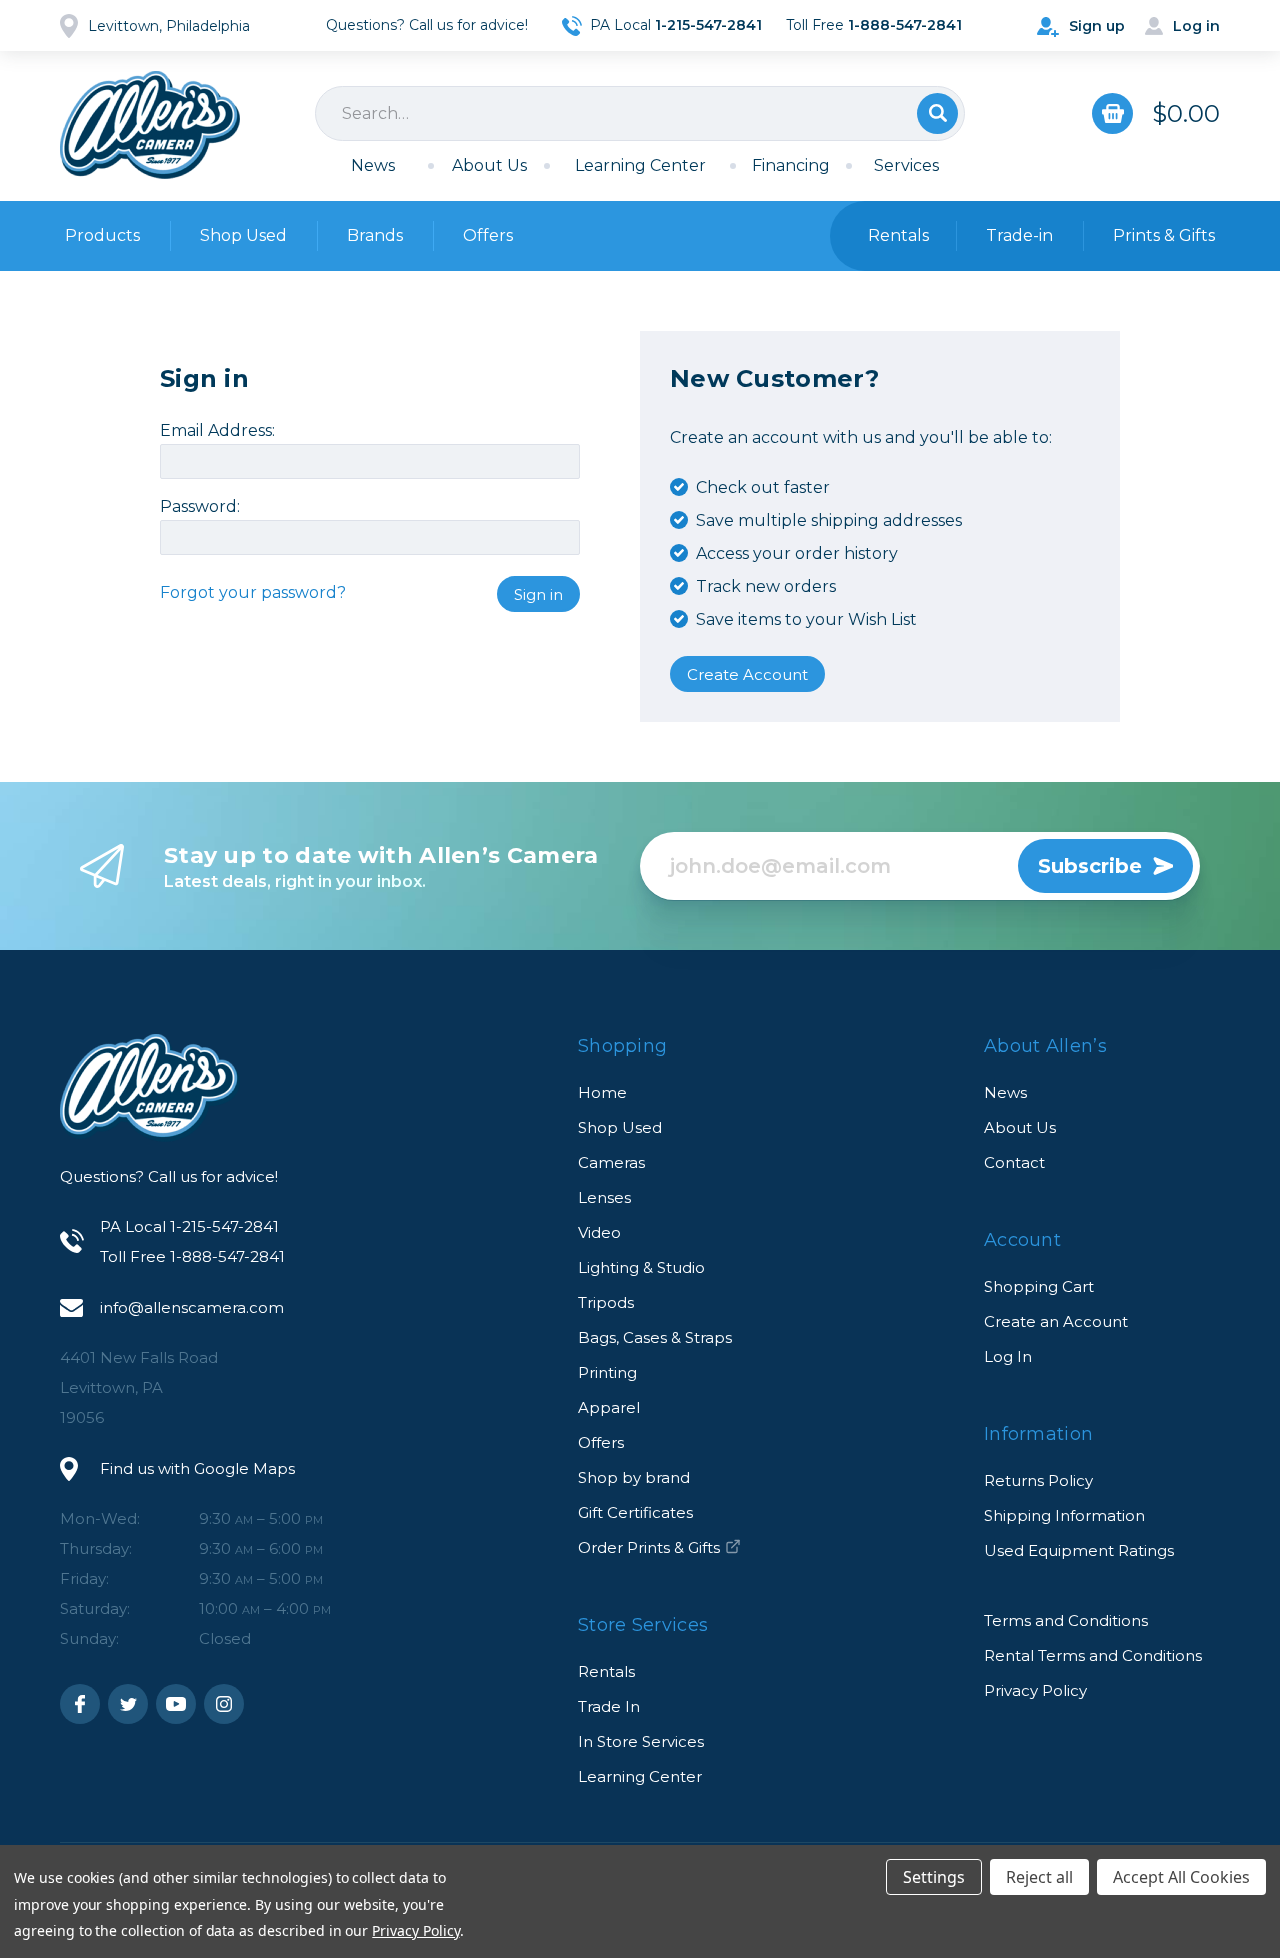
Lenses (604, 1197)
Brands (375, 235)
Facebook (80, 1704)
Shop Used (243, 235)
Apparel (609, 1407)
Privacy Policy (1035, 1690)
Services (906, 165)
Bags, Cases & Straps (655, 1337)
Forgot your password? (253, 592)
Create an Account (1056, 1321)
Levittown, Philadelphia (169, 26)
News (373, 165)
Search (937, 113)
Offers (488, 235)
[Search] (640, 113)
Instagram (224, 1704)
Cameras (611, 1162)
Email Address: (217, 431)
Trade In (609, 1706)
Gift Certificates (635, 1512)
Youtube (176, 1704)
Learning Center (640, 165)
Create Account (747, 674)
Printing (607, 1372)
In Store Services (641, 1741)
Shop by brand (634, 1477)
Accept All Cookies (1181, 1877)
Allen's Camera (150, 125)
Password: (200, 507)
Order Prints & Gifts (649, 1547)
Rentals (606, 1671)
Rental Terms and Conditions (1093, 1655)
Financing (791, 165)
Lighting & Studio (641, 1267)
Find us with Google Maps (197, 1468)
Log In (1008, 1356)
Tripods (606, 1302)
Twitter (128, 1704)
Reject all (1039, 1877)
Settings (934, 1877)
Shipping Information (1064, 1515)
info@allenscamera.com (192, 1307)
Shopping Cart (1039, 1286)
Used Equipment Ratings (1079, 1550)
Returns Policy (1038, 1480)
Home (602, 1092)
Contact (1014, 1162)
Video (599, 1232)
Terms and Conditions (1066, 1620)
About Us (489, 165)
